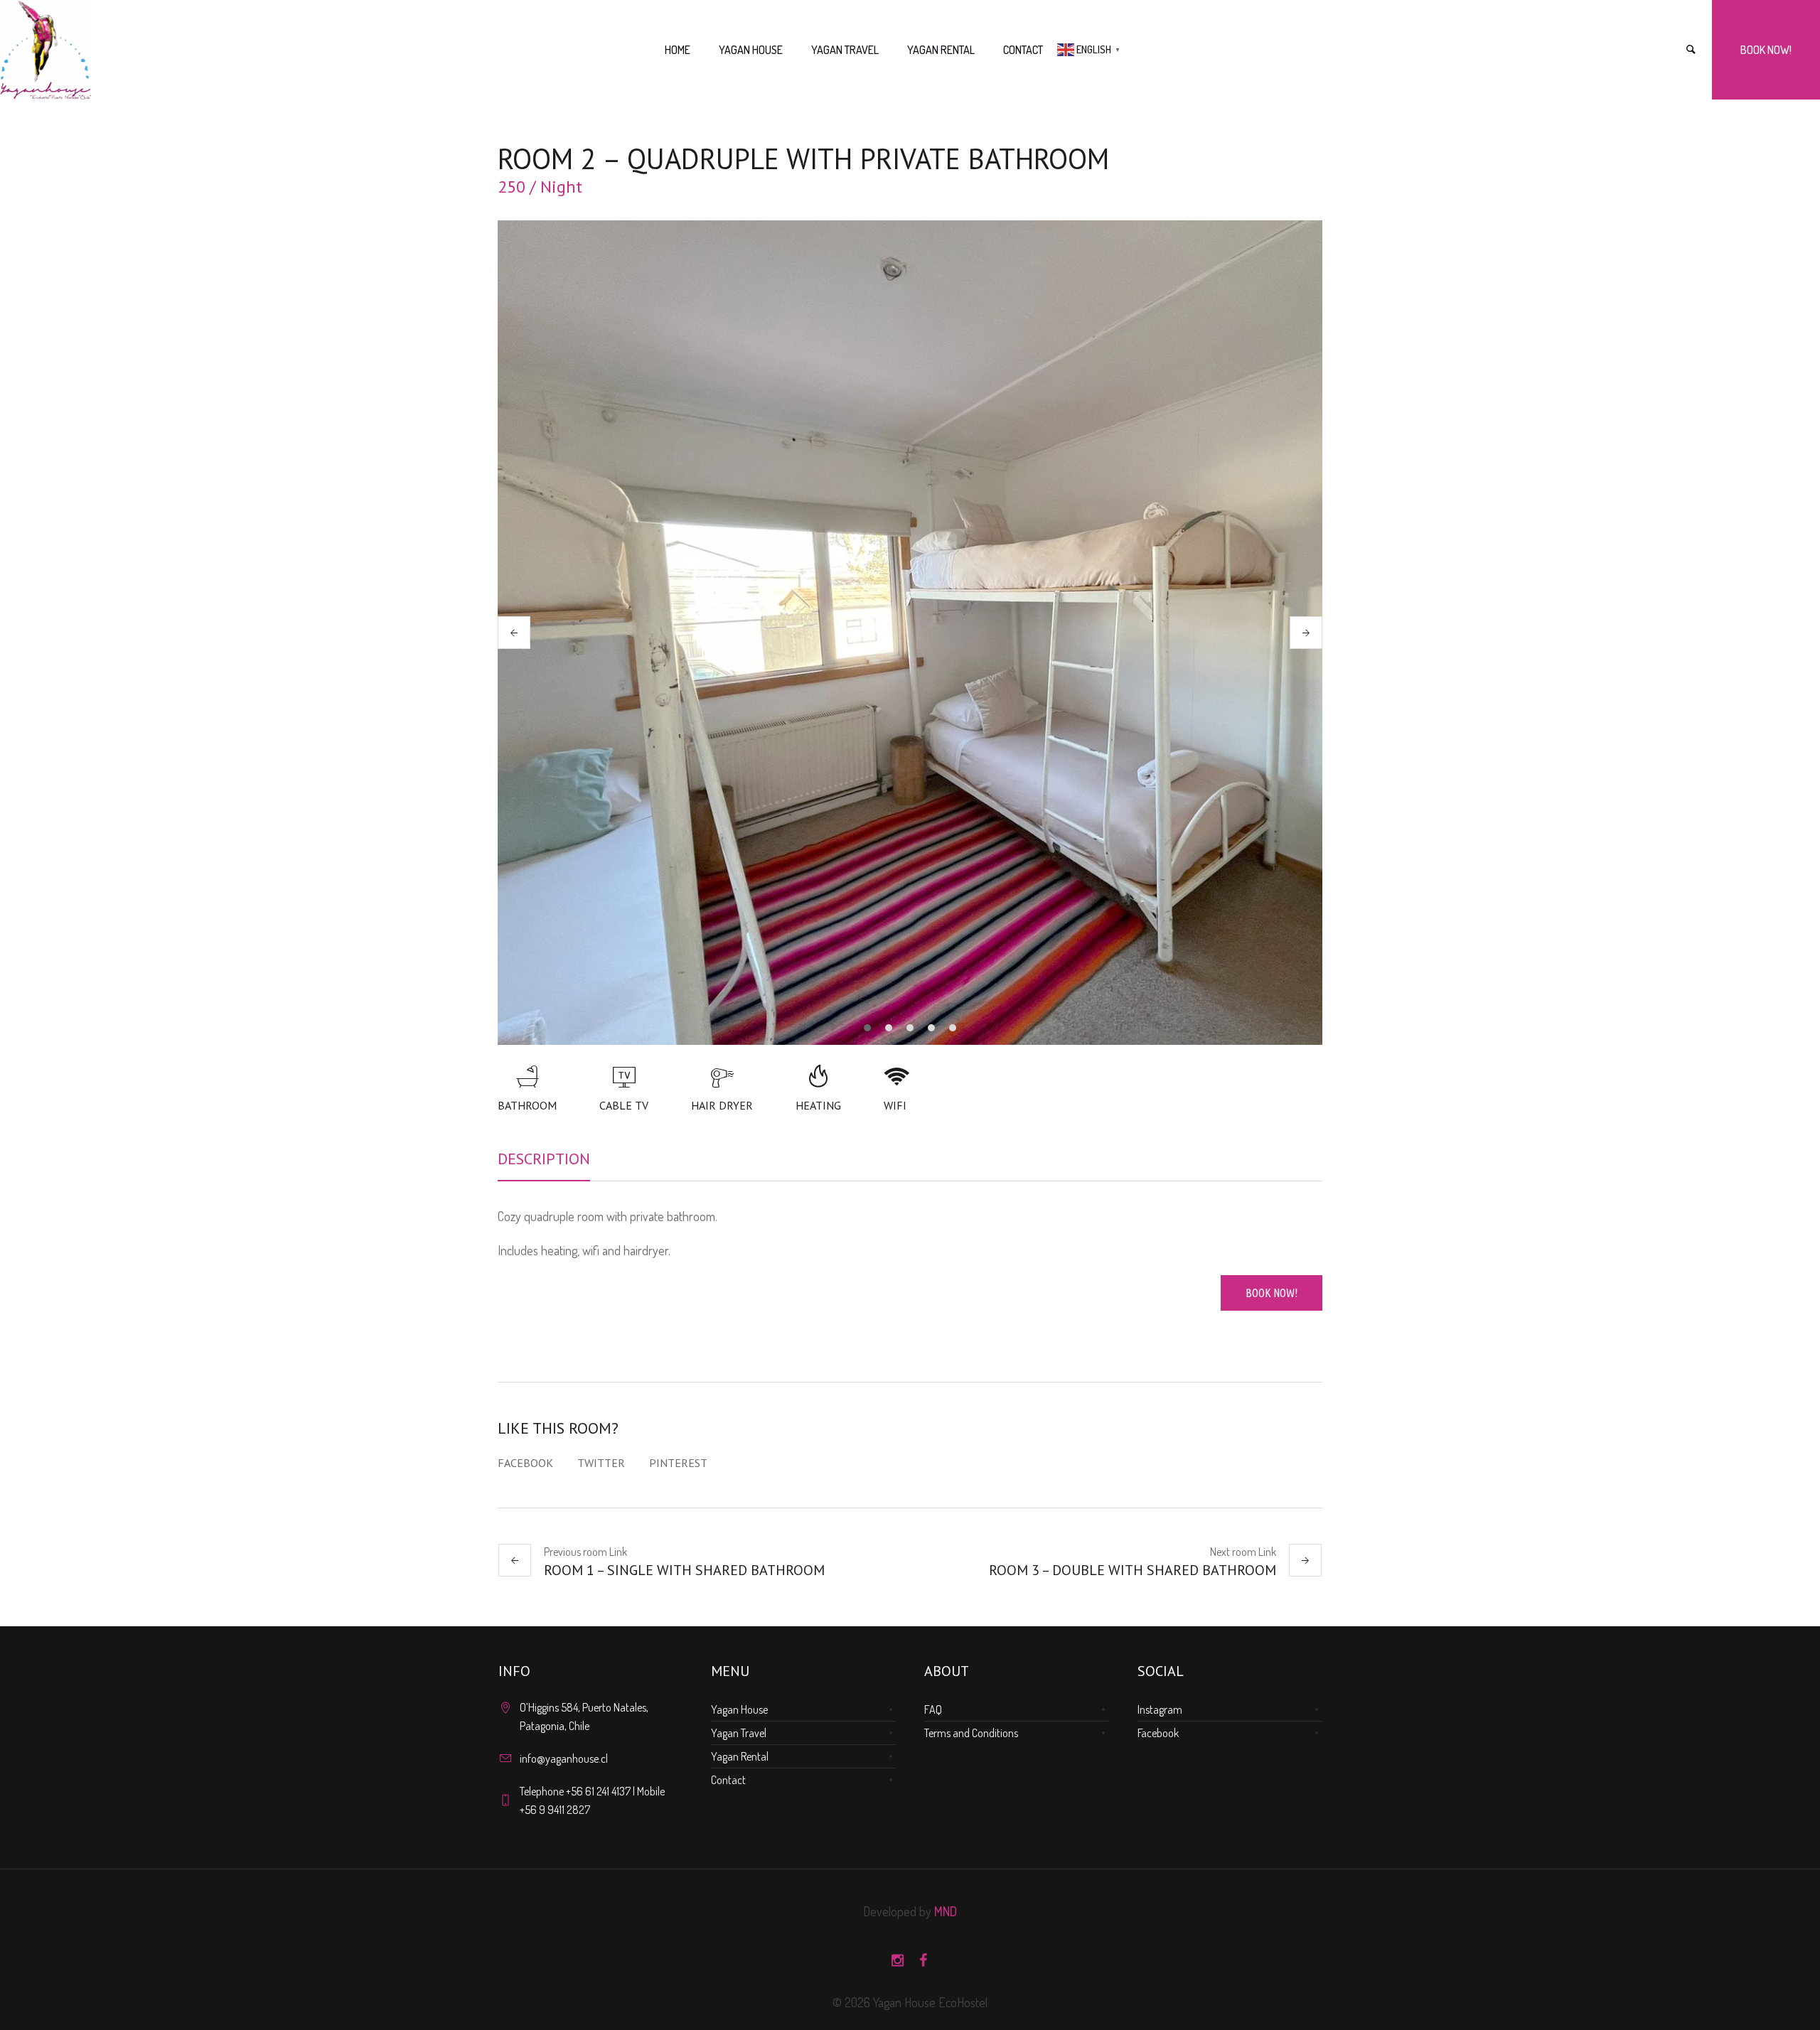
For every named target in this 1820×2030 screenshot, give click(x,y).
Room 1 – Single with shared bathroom (684, 1570)
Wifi (895, 1105)
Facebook (525, 1463)
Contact (728, 1780)
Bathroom (527, 1105)
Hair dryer (722, 1105)
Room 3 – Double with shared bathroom (1133, 1570)
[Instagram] (897, 1960)
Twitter (601, 1463)
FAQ (933, 1709)
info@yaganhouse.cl (564, 1758)
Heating (818, 1105)
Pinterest (678, 1463)
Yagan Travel (739, 1733)
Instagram (1160, 1709)
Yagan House (739, 1709)
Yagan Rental (740, 1756)
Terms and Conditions (971, 1733)
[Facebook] (923, 1960)
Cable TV (624, 1105)
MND (946, 1911)
